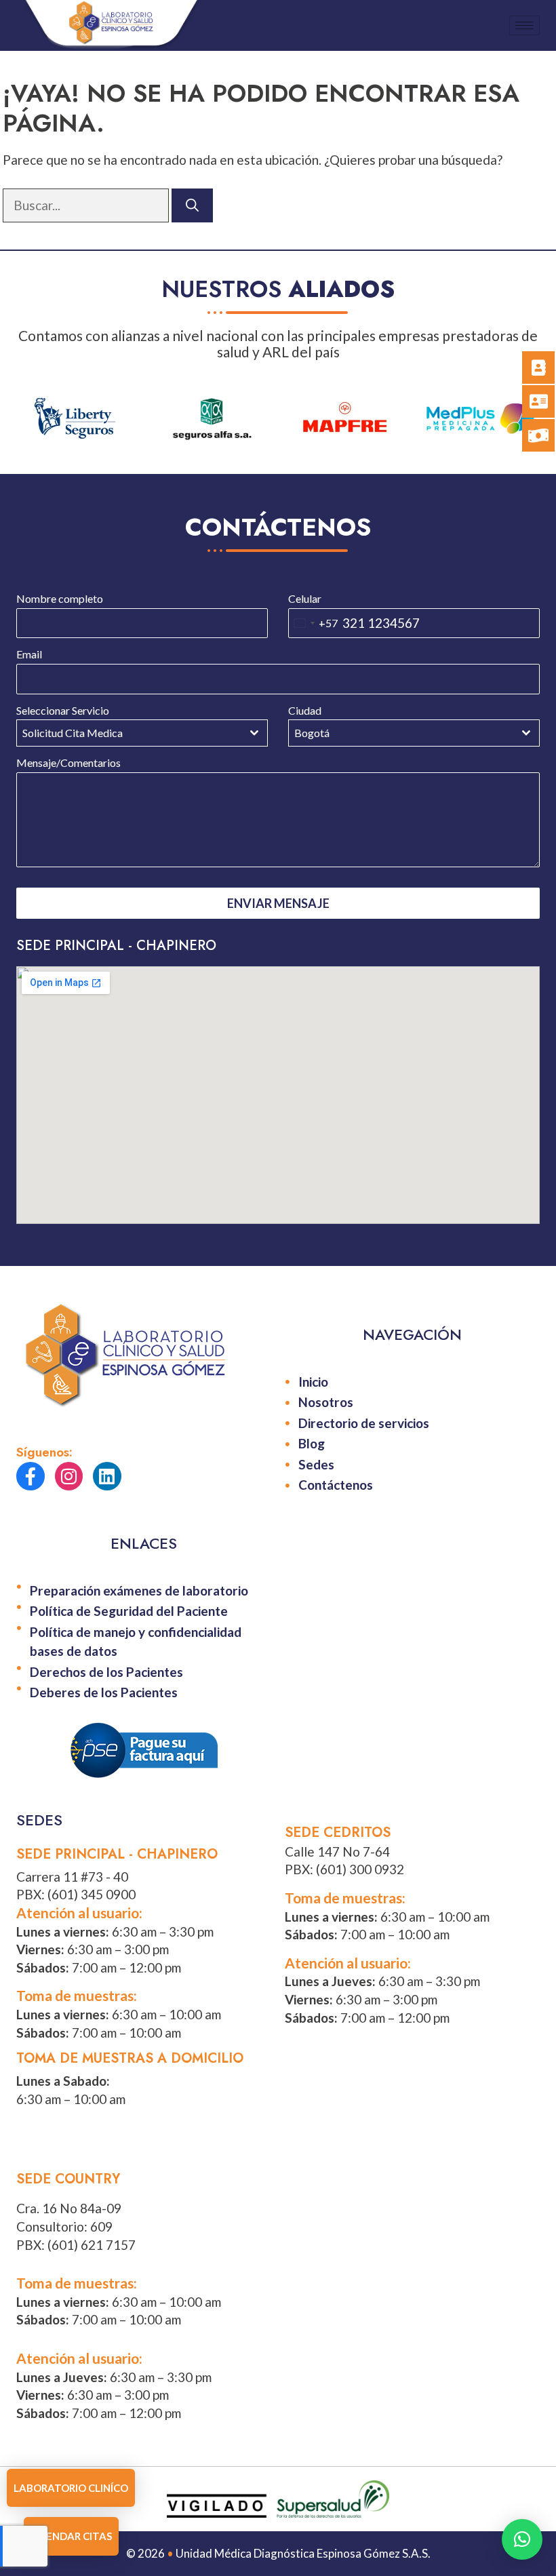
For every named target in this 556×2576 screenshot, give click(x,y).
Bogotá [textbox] (312, 733)
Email (29, 654)
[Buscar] (192, 206)
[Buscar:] (87, 205)
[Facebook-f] (31, 1476)
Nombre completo (60, 599)
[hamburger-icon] (524, 25)
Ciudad (305, 711)
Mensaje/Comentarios (68, 763)
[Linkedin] (107, 1476)
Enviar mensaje (278, 903)
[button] (522, 2539)
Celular (305, 599)
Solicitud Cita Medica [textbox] (73, 733)
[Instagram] (69, 1476)
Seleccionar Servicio (63, 711)
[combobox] (313, 623)
